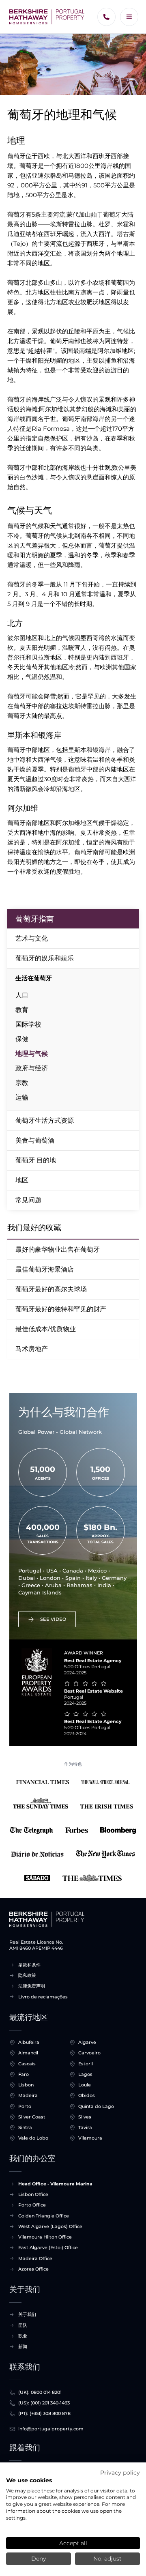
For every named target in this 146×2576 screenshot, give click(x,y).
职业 (23, 2336)
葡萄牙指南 (35, 919)
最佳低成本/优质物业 (46, 1329)
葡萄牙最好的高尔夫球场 (51, 1289)
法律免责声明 (32, 1986)
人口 (22, 995)
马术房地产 (32, 1349)
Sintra (25, 2127)
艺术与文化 (32, 938)
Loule (85, 2085)
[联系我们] (106, 17)
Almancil (28, 2053)
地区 (22, 1180)
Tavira (85, 2127)
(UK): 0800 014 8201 (40, 2392)
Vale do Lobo (33, 2138)
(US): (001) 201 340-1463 (44, 2403)
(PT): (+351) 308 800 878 (44, 2413)
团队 (23, 2325)
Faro (24, 2074)
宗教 (22, 1083)
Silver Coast (32, 2117)
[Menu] (129, 17)
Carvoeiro (89, 2053)
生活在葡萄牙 (34, 978)
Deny (39, 2559)
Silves (85, 2117)
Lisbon (26, 2085)
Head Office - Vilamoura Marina (55, 2184)
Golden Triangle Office (44, 2216)
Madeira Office (35, 2258)
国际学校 (28, 1024)
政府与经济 (32, 1068)
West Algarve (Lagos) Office (50, 2226)
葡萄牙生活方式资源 (45, 1120)
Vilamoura (90, 2138)
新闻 (23, 2346)
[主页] (47, 17)
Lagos (85, 2074)
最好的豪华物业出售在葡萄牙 (58, 1249)
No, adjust (107, 2559)
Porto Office (32, 2205)
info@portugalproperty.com (51, 2429)
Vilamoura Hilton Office (45, 2237)
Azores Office (33, 2269)
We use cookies (29, 2480)
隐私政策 (27, 1975)
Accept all (73, 2543)
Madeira (28, 2095)
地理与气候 (32, 1054)
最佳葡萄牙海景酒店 (45, 1269)
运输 (22, 1097)
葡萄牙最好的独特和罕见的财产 (61, 1309)
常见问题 (28, 1200)
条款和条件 (29, 1965)
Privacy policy (120, 2473)
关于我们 (27, 2314)
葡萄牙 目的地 (36, 1160)
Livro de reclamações (43, 1997)
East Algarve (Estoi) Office (48, 2247)
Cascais (27, 2064)
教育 (22, 1010)
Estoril (86, 2064)
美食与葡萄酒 (35, 1140)
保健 (22, 1039)
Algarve (87, 2042)
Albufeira (29, 2042)
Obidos (87, 2095)
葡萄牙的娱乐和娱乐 (45, 958)
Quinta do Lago (96, 2106)
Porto (25, 2106)
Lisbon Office (33, 2194)
